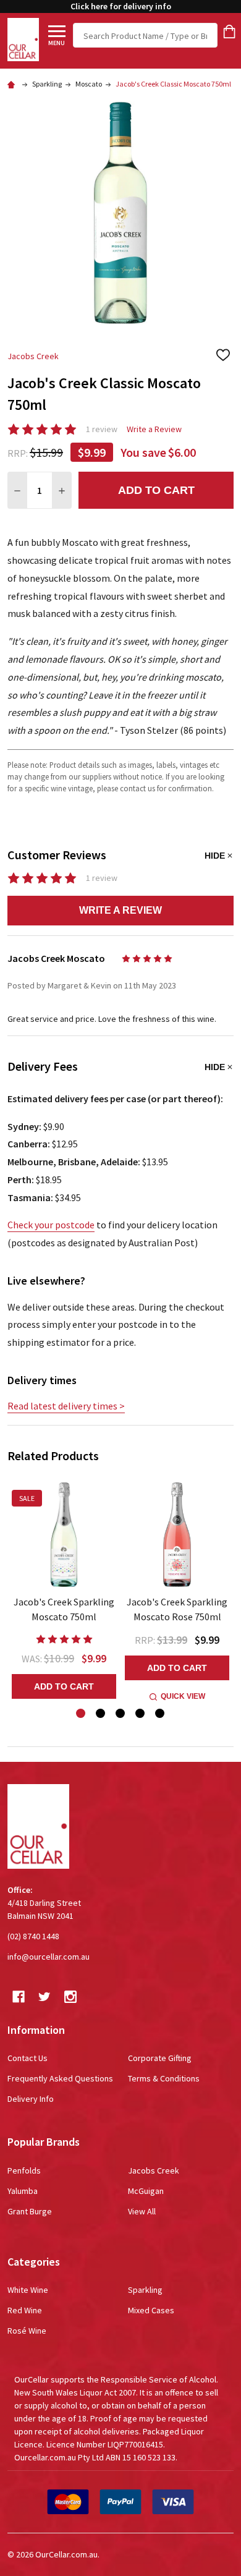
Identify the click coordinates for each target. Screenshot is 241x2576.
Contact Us (27, 2058)
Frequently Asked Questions (60, 2078)
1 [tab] (81, 1714)
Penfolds (24, 2170)
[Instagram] (70, 1997)
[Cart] (229, 32)
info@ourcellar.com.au (49, 1957)
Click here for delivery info (121, 6)
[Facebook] (19, 1997)
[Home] (13, 84)
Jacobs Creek (154, 2170)
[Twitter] (44, 1997)
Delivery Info (31, 2099)
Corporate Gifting (160, 2058)
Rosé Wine (27, 2331)
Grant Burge (30, 2211)
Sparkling (145, 2290)
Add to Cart (156, 490)
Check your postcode (51, 1225)
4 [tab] (141, 1714)
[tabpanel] (64, 1590)
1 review (102, 429)
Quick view (183, 1696)
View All (142, 2211)
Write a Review (154, 429)
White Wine (28, 2290)
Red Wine (25, 2310)
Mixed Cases (151, 2310)
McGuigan (146, 2191)
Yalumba (23, 2191)
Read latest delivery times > (66, 1406)
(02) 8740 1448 (33, 1936)
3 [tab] (121, 1714)
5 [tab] (160, 1714)
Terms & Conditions (164, 2078)
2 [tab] (101, 1714)
